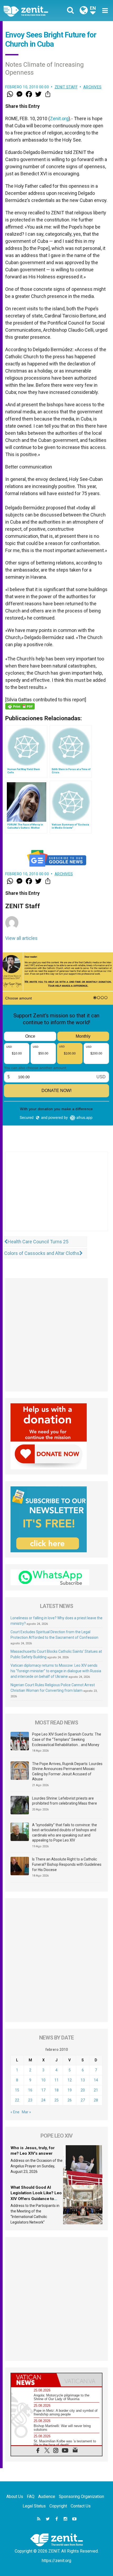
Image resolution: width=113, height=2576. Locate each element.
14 (96, 2080)
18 (56, 2090)
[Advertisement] (56, 1197)
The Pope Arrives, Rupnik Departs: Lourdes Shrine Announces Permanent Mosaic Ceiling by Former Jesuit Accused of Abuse (67, 1772)
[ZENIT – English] (32, 11)
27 (83, 2100)
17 (43, 2090)
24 (43, 2100)
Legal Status (34, 2506)
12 (70, 2080)
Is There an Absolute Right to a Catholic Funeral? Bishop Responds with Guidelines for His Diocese (67, 1864)
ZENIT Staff (66, 87)
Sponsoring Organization (81, 2497)
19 (70, 2090)
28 (96, 2100)
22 (17, 2100)
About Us (15, 2497)
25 (56, 2100)
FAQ (31, 2497)
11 (56, 2080)
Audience (47, 2497)
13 (83, 2080)
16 (30, 2090)
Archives (93, 87)
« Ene (15, 2112)
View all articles (21, 938)
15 (17, 2090)
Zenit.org (59, 119)
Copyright (58, 2506)
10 (43, 2080)
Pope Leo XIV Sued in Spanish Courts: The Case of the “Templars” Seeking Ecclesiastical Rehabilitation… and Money (67, 1739)
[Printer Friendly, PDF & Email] (20, 706)
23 (30, 2100)
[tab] (34, 2380)
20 (83, 2090)
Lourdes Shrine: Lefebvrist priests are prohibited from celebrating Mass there (65, 1801)
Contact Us (81, 2506)
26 (70, 2100)
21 (96, 2090)
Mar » (26, 2112)
